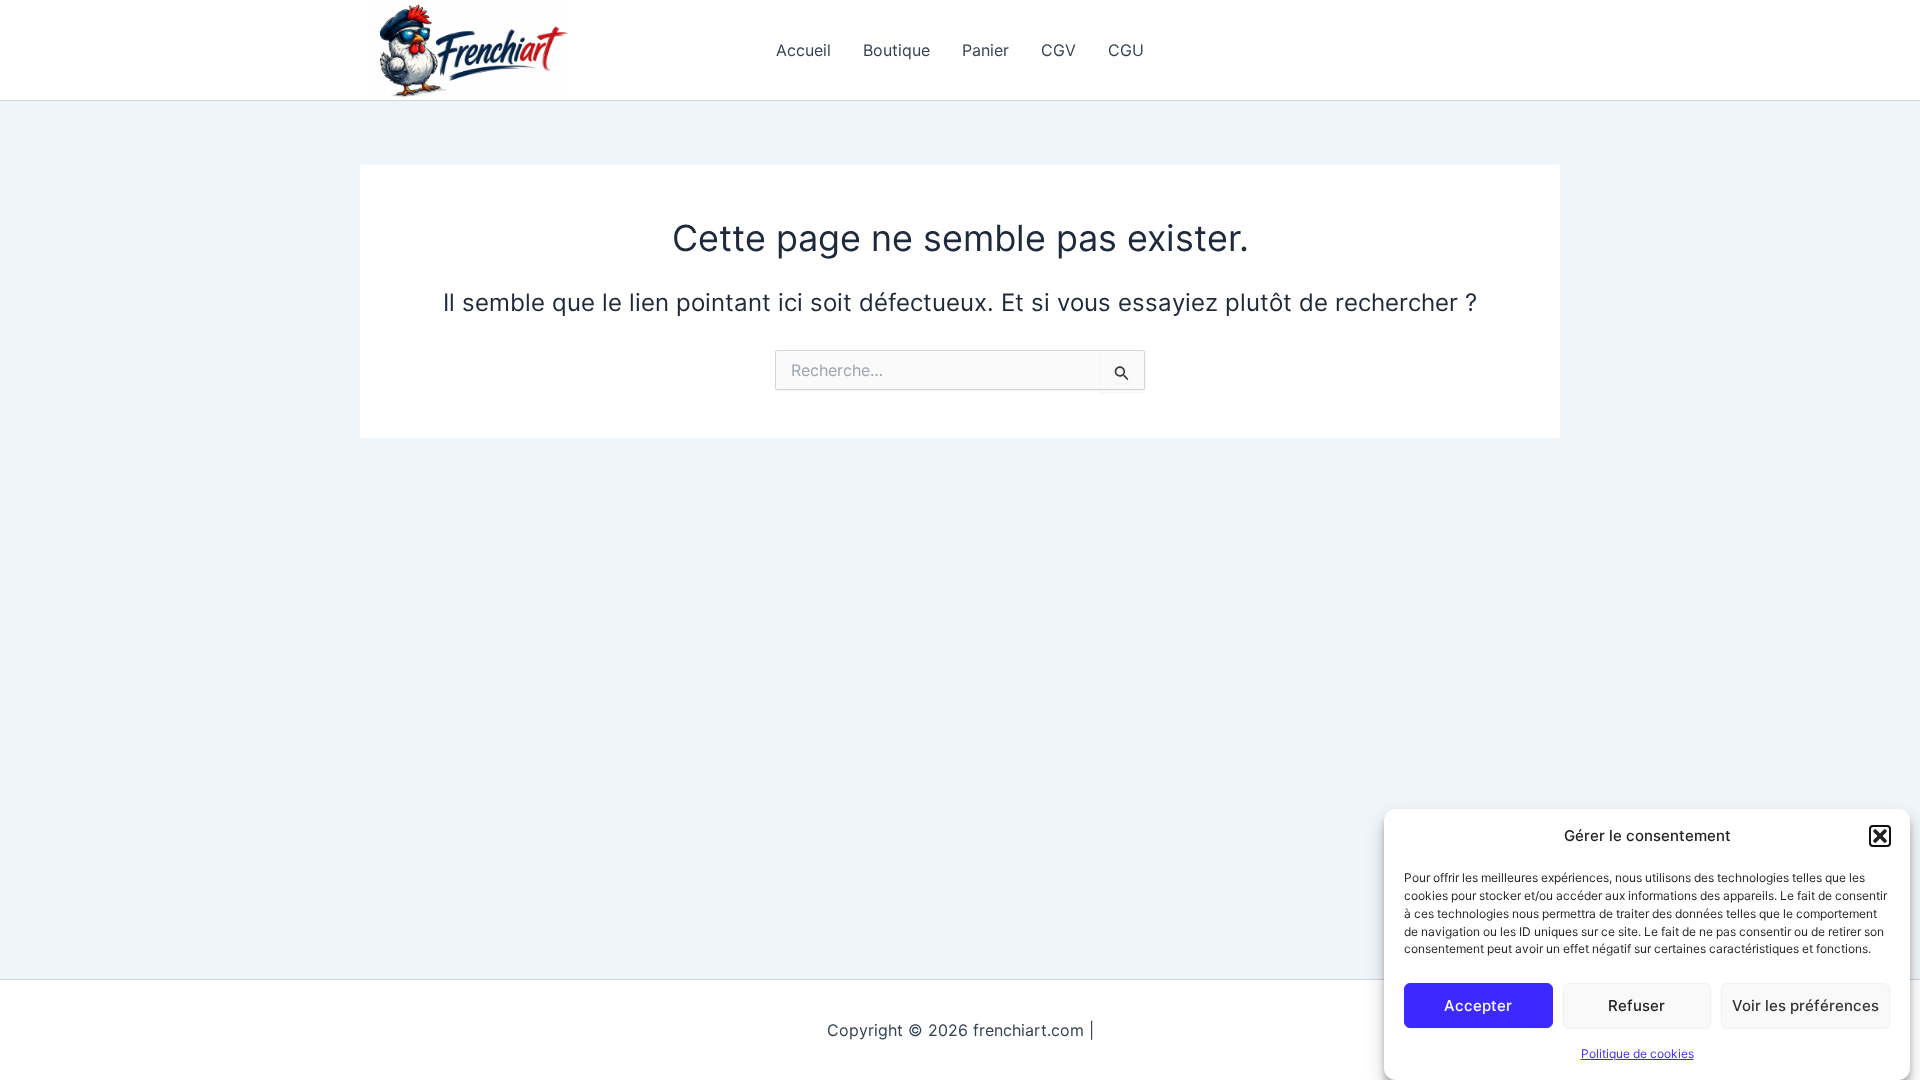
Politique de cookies (1637, 1053)
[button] (1880, 836)
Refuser (1636, 1005)
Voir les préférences (1805, 1005)
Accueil (803, 50)
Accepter (1478, 1005)
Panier (985, 50)
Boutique (896, 50)
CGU (1126, 50)
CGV (1058, 50)
